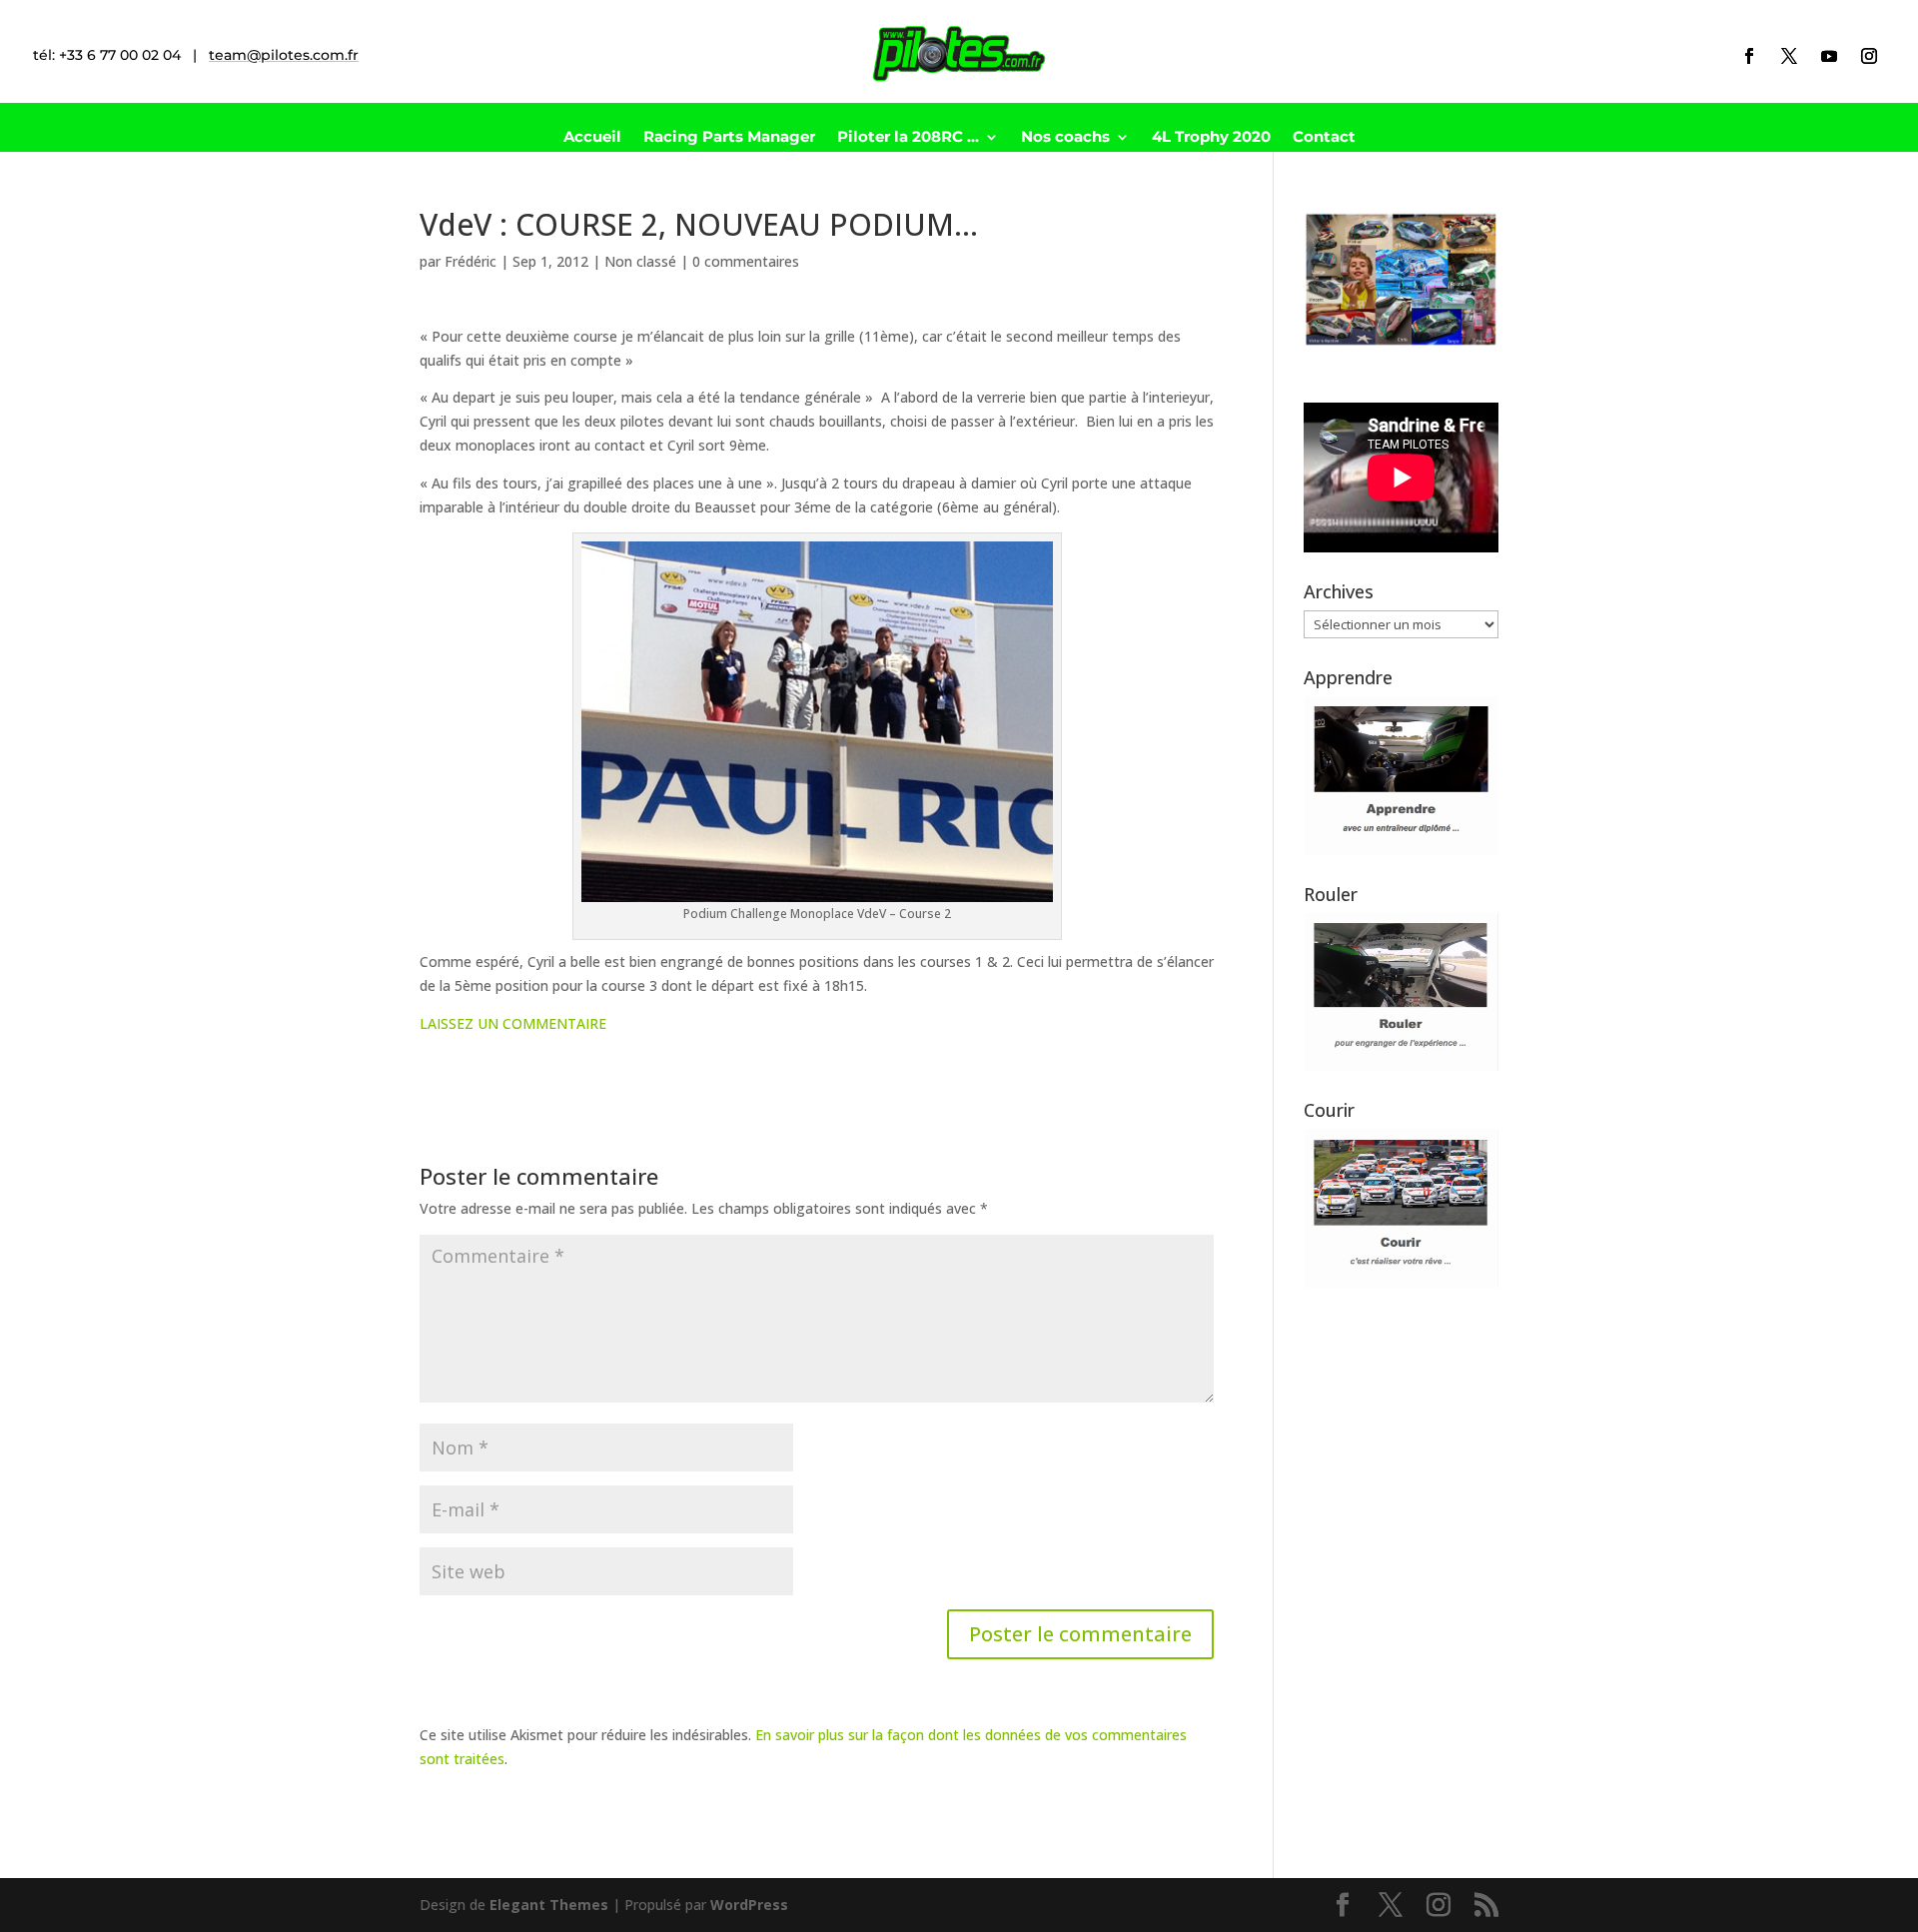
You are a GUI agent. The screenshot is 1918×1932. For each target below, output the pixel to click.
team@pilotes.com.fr (284, 55)
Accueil (592, 138)
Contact (1324, 138)
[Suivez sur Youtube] (1829, 56)
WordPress (749, 1905)
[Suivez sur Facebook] (1749, 56)
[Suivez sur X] (1789, 56)
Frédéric (471, 261)
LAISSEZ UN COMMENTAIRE (513, 1023)
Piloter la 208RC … (908, 138)
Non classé (640, 261)
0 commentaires (746, 261)
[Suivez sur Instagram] (1869, 56)
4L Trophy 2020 (1211, 138)
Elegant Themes (549, 1905)
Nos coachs (1065, 138)
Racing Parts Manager (729, 138)
